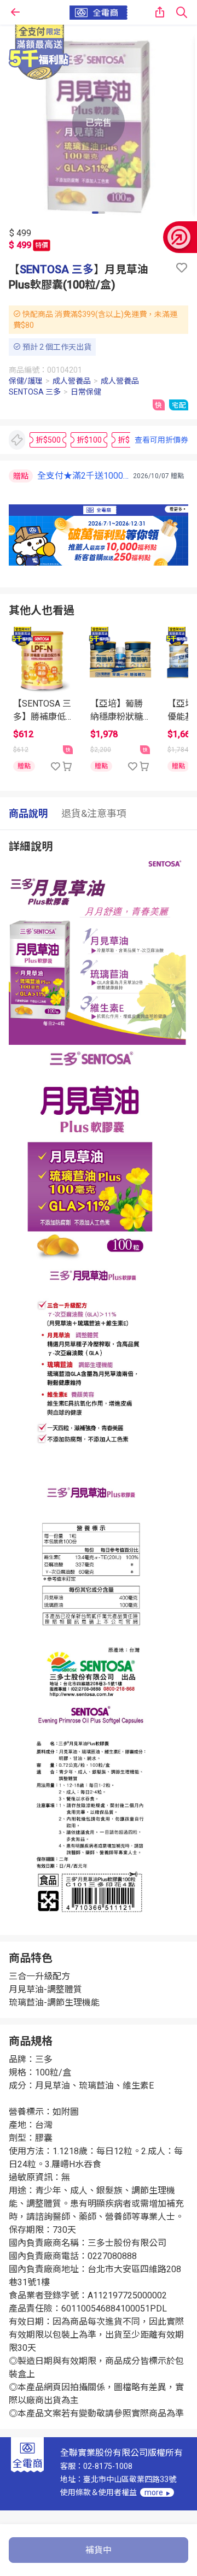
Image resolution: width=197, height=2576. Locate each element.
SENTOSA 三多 (57, 269)
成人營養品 (72, 381)
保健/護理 (26, 381)
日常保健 (86, 392)
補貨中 (99, 2550)
